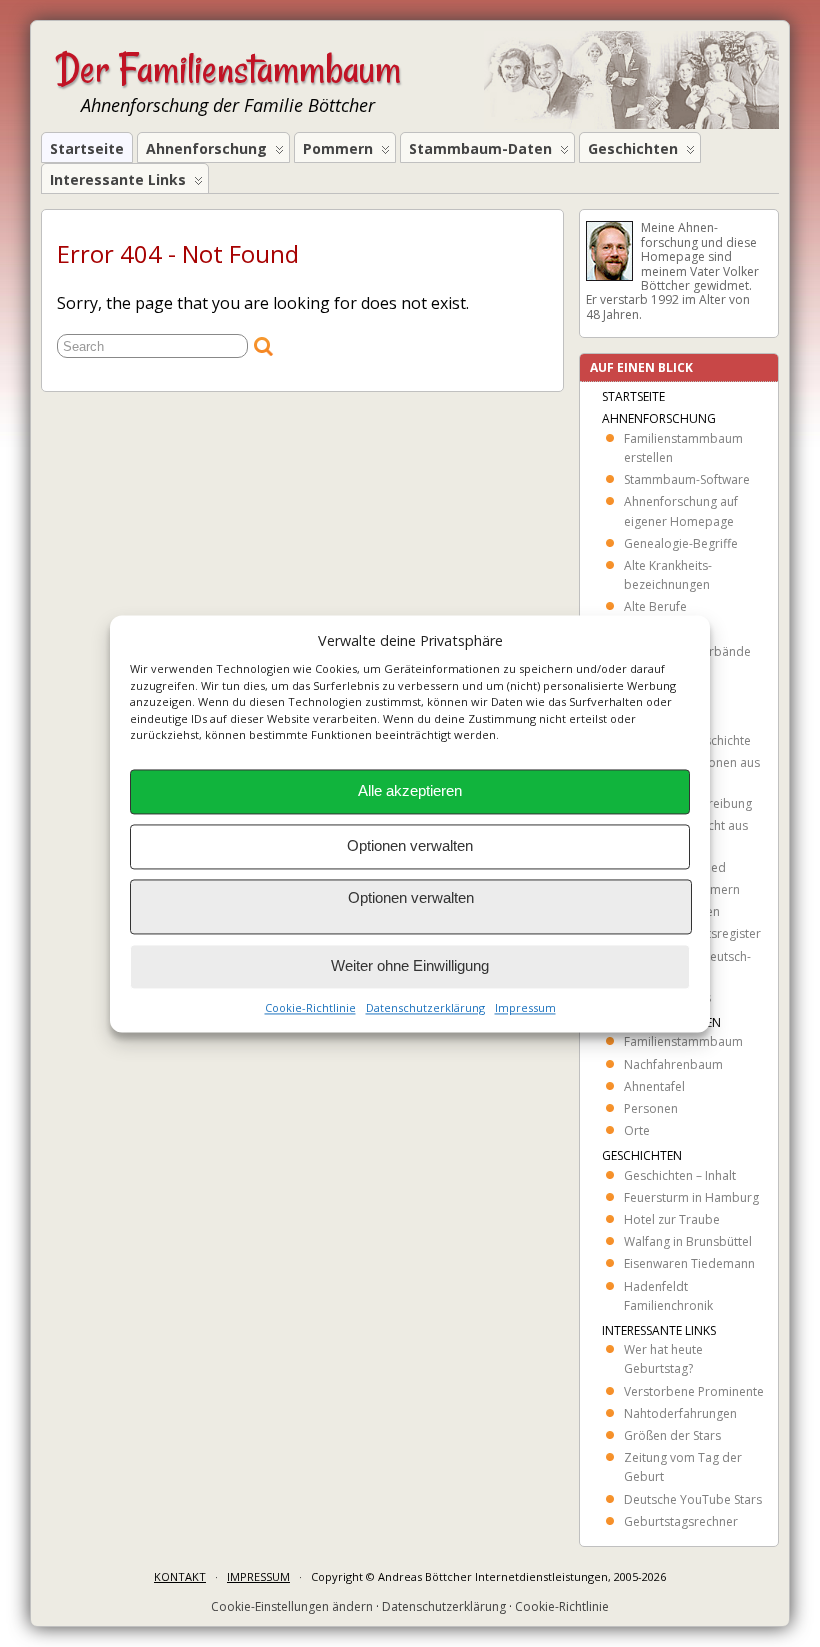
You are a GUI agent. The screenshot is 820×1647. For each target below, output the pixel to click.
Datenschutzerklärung (425, 1007)
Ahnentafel (654, 1086)
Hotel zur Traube (672, 1219)
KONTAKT (180, 1576)
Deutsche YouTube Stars (693, 1499)
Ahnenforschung (206, 148)
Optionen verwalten (410, 846)
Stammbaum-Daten (480, 148)
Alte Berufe (655, 606)
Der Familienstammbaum (228, 69)
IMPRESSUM (258, 1576)
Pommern (338, 148)
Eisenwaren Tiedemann (689, 1263)
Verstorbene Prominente (694, 1391)
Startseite (87, 148)
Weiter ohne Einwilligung (410, 966)
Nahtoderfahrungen (680, 1413)
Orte (637, 1130)
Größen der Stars (672, 1435)
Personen (651, 1108)
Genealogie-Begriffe (681, 543)
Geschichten (633, 148)
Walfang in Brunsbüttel (688, 1241)
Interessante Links (118, 179)
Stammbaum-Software (687, 479)
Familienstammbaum (683, 1041)
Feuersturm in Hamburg (691, 1197)
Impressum (525, 1007)
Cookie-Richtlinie (310, 1007)
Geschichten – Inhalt (680, 1175)
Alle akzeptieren (410, 791)
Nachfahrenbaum (673, 1064)
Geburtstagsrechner (681, 1521)
